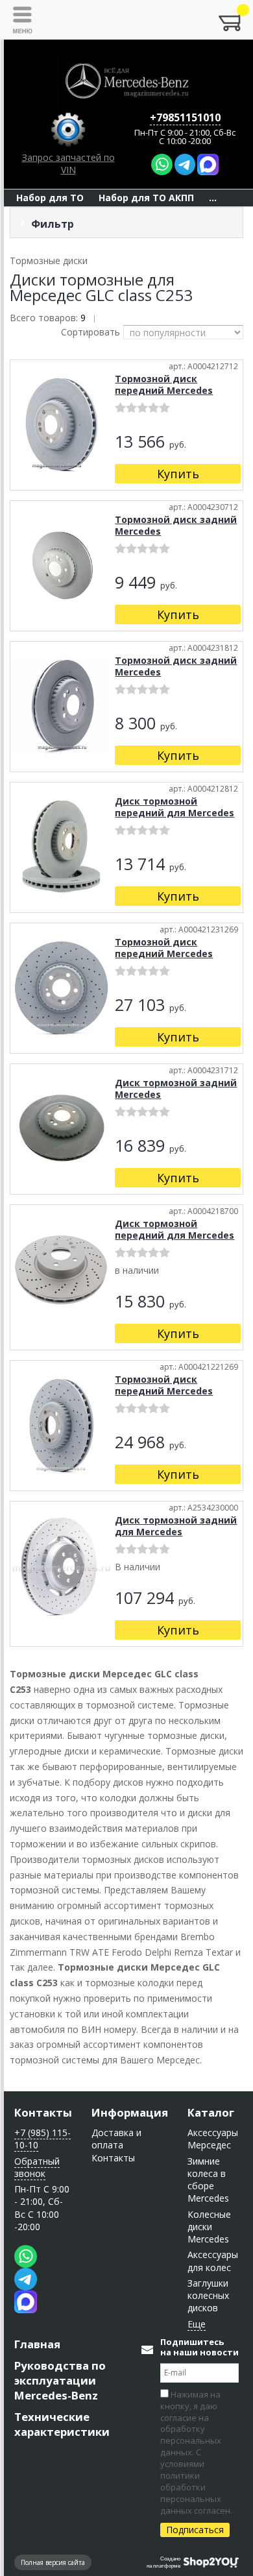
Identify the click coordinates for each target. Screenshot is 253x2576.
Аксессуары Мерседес (213, 2139)
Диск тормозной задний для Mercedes (176, 1526)
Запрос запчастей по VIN (68, 164)
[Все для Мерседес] (126, 81)
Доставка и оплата (116, 2139)
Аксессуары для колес (213, 2261)
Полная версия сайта (53, 2562)
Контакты (43, 2112)
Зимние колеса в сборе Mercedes (208, 2180)
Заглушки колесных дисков (208, 2296)
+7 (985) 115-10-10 (42, 2139)
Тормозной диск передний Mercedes (164, 384)
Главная (37, 2344)
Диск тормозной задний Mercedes (176, 1088)
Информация (130, 2112)
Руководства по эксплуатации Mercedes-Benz (60, 2380)
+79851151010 (185, 117)
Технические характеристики (62, 2424)
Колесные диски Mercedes (209, 2227)
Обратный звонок (37, 2167)
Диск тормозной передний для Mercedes (175, 807)
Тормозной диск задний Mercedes (176, 525)
